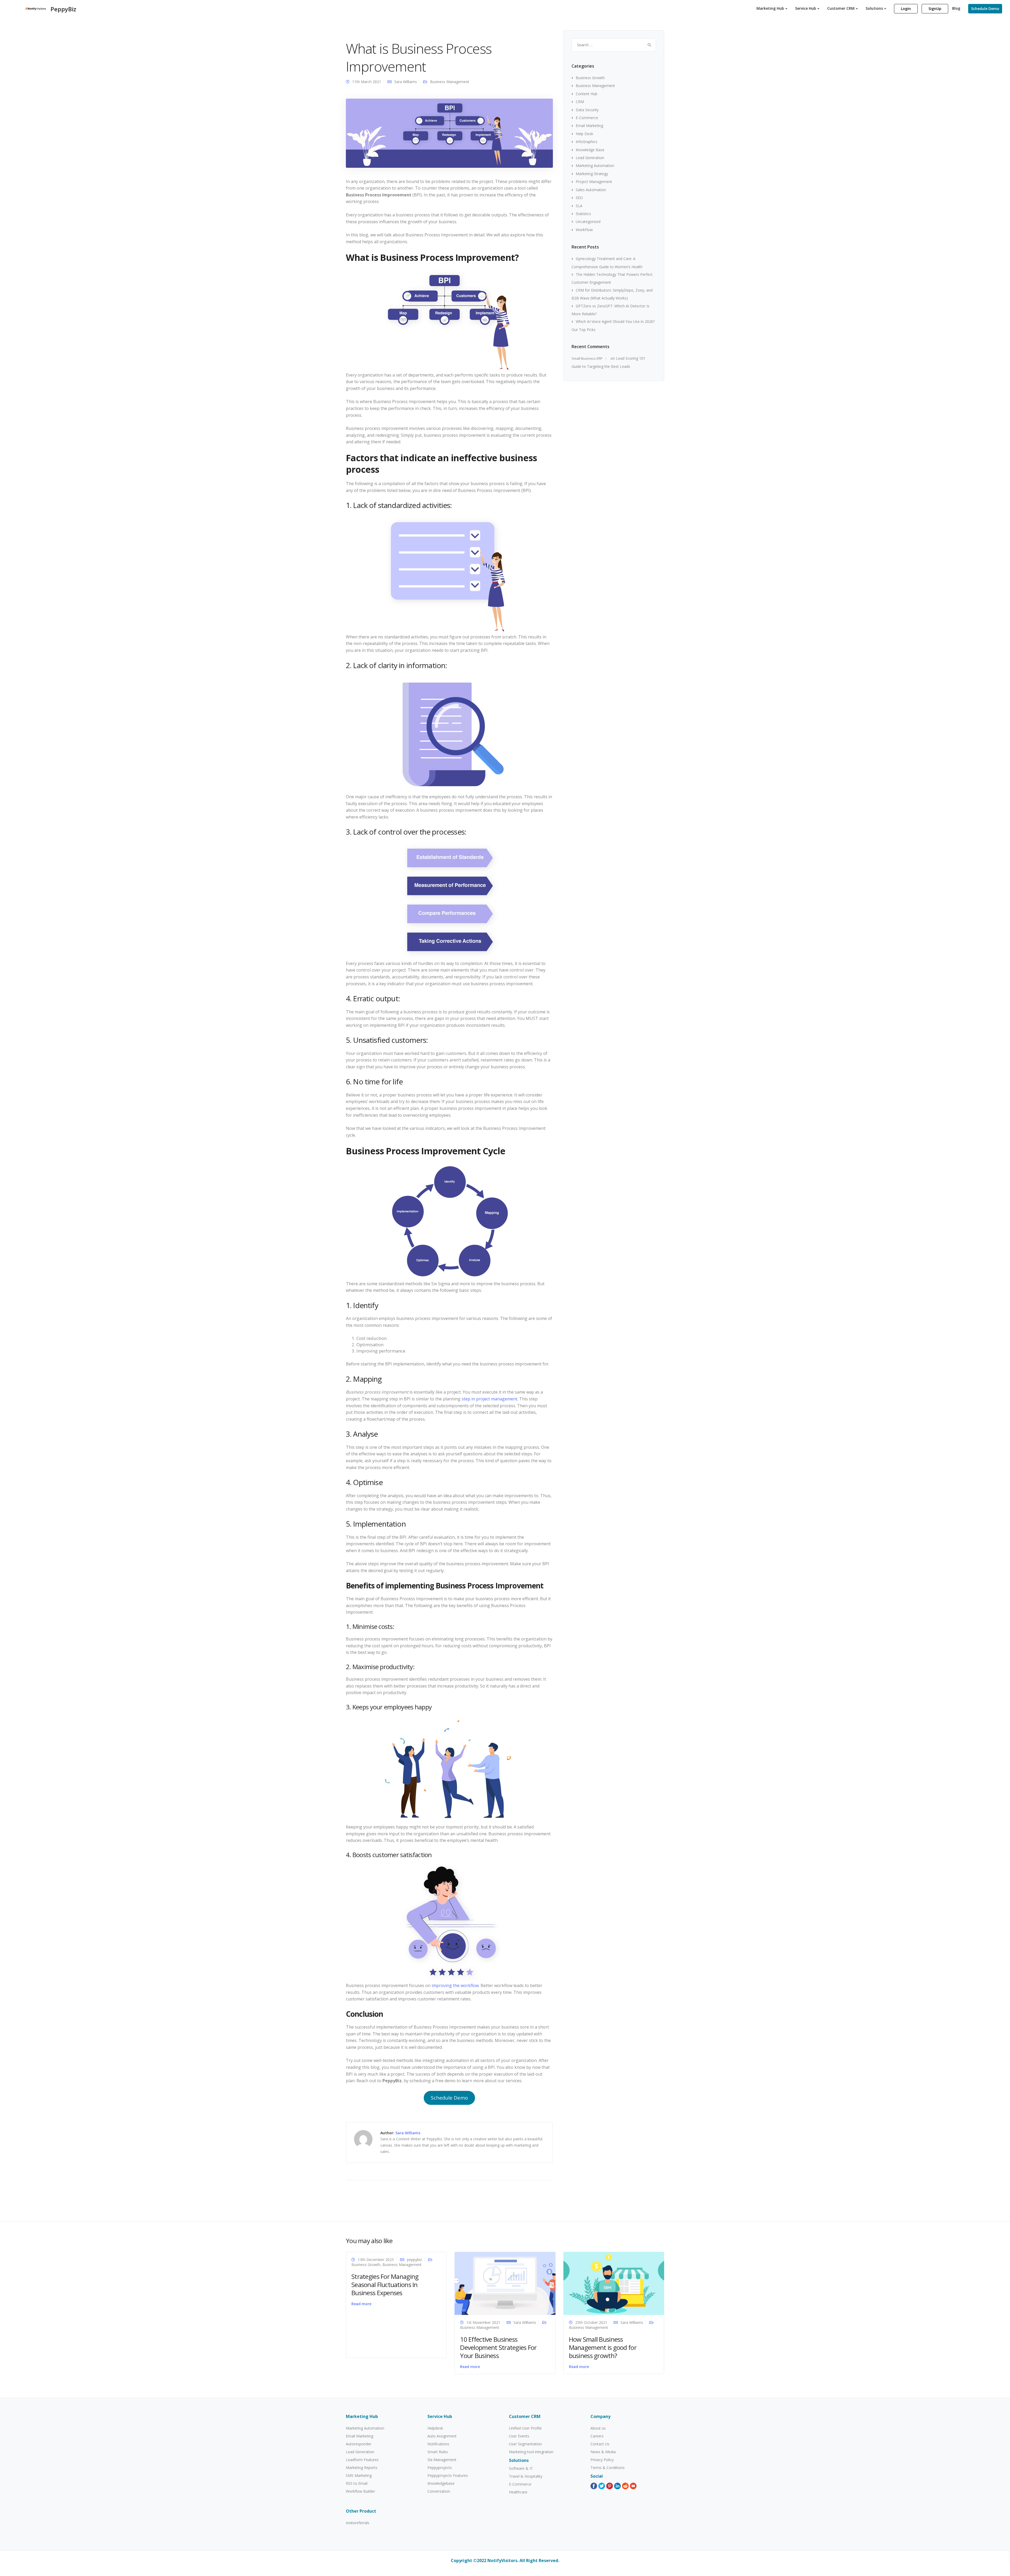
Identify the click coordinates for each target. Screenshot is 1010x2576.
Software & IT (521, 2468)
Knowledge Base (590, 150)
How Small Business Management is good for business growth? (603, 2347)
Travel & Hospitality (526, 2476)
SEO (579, 198)
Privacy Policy (602, 2460)
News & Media (603, 2452)
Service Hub (806, 8)
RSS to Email (357, 2483)
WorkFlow (584, 230)
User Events (519, 2436)
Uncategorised (588, 222)
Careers (597, 2436)
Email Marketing (589, 126)
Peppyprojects (440, 2468)
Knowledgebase (441, 2483)
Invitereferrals (358, 2523)
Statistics (583, 214)
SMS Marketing (359, 2475)
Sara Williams (406, 82)
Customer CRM (841, 8)
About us (598, 2428)
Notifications (438, 2444)
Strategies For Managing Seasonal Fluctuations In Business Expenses (385, 2285)
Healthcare (518, 2492)
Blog (956, 8)
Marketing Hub (770, 8)
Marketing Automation (595, 166)
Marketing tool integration (531, 2452)
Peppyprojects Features (448, 2475)
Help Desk (584, 134)
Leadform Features (362, 2460)
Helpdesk (435, 2428)
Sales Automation (591, 190)
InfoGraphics (587, 142)
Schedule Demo (985, 9)
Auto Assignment (442, 2436)
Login (906, 9)
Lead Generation (590, 158)
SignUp (935, 9)
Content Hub (587, 94)
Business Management (450, 82)
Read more (361, 2304)
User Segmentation (525, 2444)
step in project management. (490, 1399)
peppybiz (414, 2260)
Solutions (874, 8)
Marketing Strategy (592, 174)
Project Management (594, 182)
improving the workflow (455, 1985)
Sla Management (442, 2460)
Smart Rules (438, 2452)
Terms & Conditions (608, 2468)
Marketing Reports (362, 2468)
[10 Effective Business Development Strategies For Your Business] (505, 2283)
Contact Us (600, 2444)
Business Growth (590, 78)
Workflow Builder (360, 2491)
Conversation (439, 2491)
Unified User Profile (525, 2428)
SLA (579, 206)
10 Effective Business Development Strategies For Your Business (498, 2347)
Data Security (587, 110)
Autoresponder (359, 2444)
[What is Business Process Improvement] (449, 133)
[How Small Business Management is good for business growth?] (614, 2283)
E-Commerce (587, 118)
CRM (580, 102)
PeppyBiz (63, 9)
